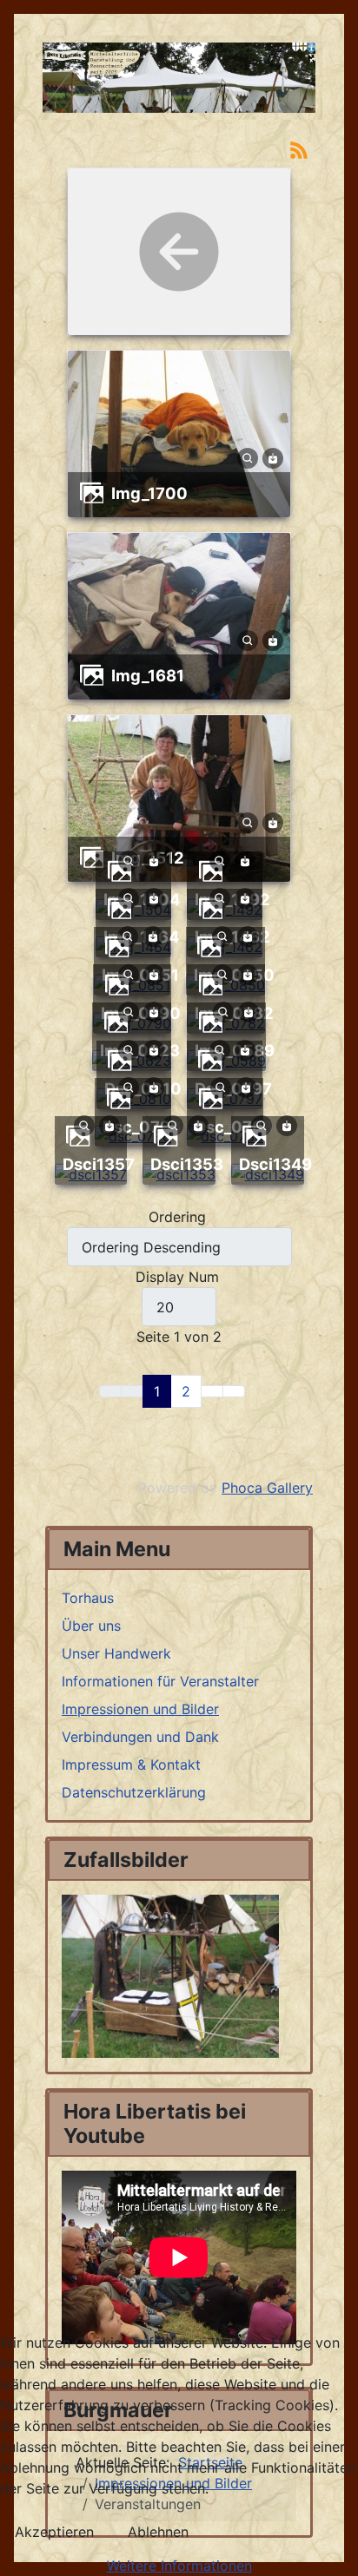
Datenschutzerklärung (134, 1792)
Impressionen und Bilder (140, 1709)
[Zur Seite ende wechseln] (234, 1391)
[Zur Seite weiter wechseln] (212, 1391)
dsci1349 (275, 1164)
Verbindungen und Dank (140, 1737)
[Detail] (248, 457)
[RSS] (299, 148)
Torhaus (88, 1598)
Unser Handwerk (116, 1653)
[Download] (273, 457)
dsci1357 (99, 1164)
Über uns (91, 1626)
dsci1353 (187, 1164)
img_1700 (149, 493)
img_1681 (148, 675)
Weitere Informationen (179, 2566)
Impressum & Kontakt (131, 1764)
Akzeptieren (54, 2532)
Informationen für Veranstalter (160, 1681)
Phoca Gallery (267, 1488)
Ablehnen (158, 2532)
